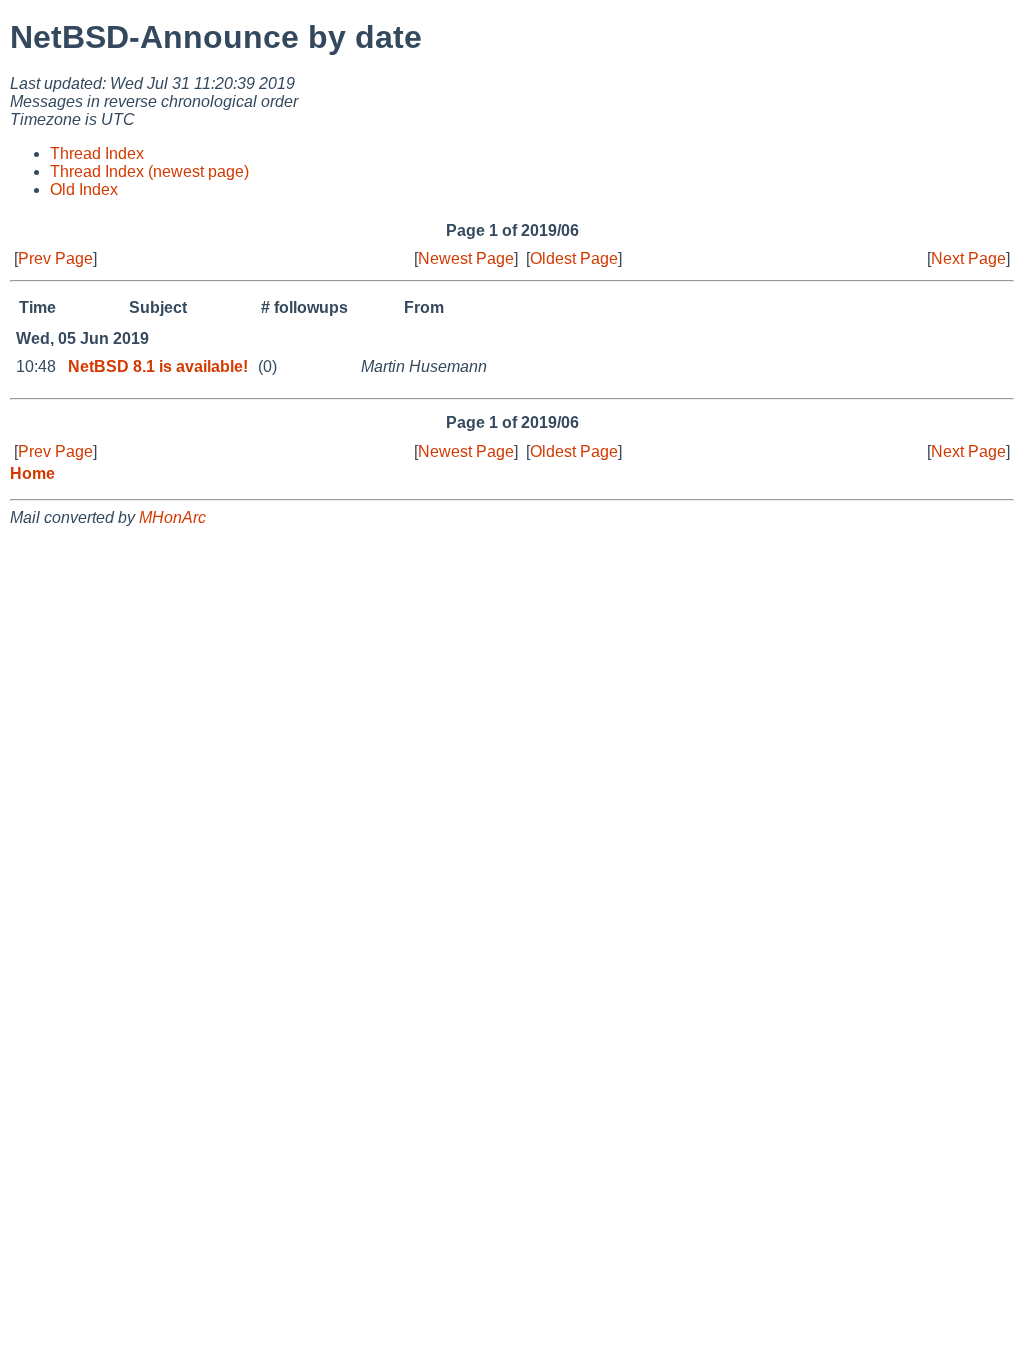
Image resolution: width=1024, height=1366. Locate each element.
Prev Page (55, 258)
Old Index (84, 189)
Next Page (968, 258)
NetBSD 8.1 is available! (158, 366)
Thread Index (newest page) (149, 171)
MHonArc (172, 517)
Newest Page (466, 258)
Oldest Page (574, 258)
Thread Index (97, 153)
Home (32, 473)
